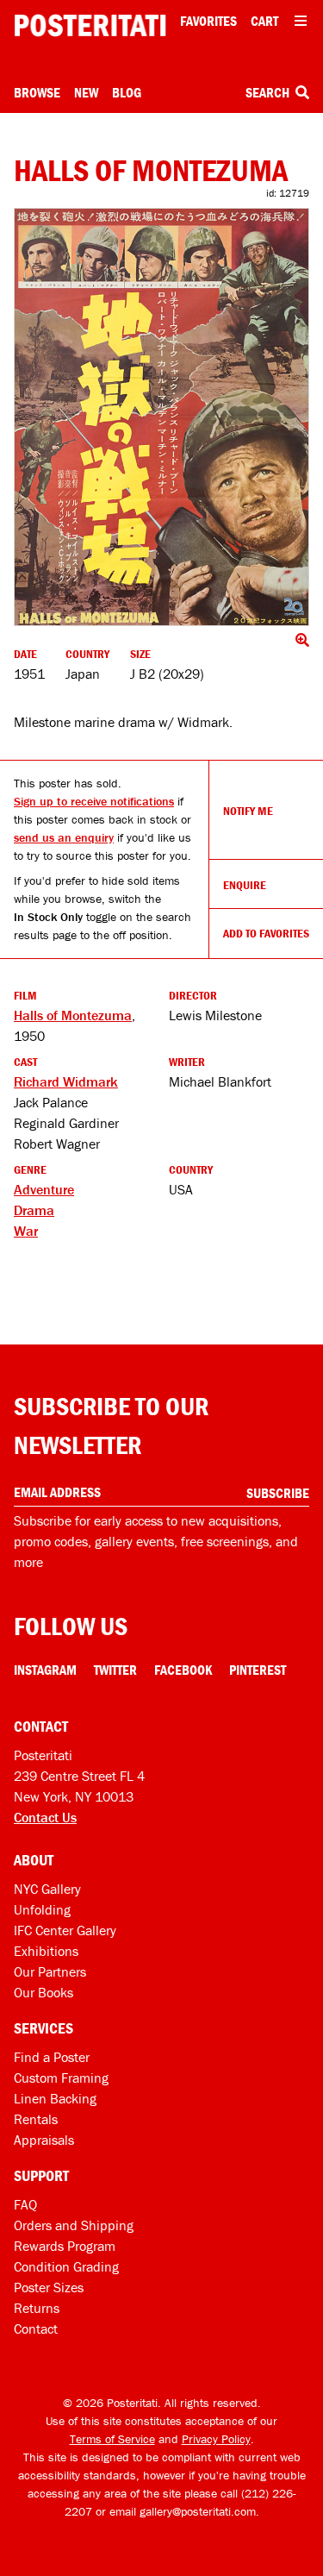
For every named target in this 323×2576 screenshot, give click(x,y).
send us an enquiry (64, 837)
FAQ (25, 2204)
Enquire (245, 885)
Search (269, 92)
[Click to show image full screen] (161, 417)
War (26, 1231)
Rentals (36, 2119)
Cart (264, 21)
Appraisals (44, 2140)
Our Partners (50, 1971)
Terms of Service (112, 2439)
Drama (34, 1210)
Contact (36, 2328)
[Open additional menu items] (301, 21)
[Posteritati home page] (90, 25)
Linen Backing (55, 2098)
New (86, 92)
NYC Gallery (47, 1889)
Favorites (208, 21)
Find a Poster (52, 2057)
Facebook (183, 1670)
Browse (37, 92)
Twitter (115, 1670)
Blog (127, 92)
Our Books (43, 1992)
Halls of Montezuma (73, 1015)
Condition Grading (66, 2266)
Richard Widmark (66, 1081)
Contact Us (45, 1817)
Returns (37, 2308)
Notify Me (248, 811)
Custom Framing (61, 2078)
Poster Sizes (49, 2287)
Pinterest (258, 1670)
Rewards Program (65, 2246)
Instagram (45, 1670)
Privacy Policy (216, 2439)
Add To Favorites (266, 933)
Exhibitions (46, 1951)
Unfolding (42, 1909)
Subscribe (278, 1493)
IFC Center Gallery (65, 1930)
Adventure (44, 1189)
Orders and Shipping (74, 2225)
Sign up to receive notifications (94, 801)
